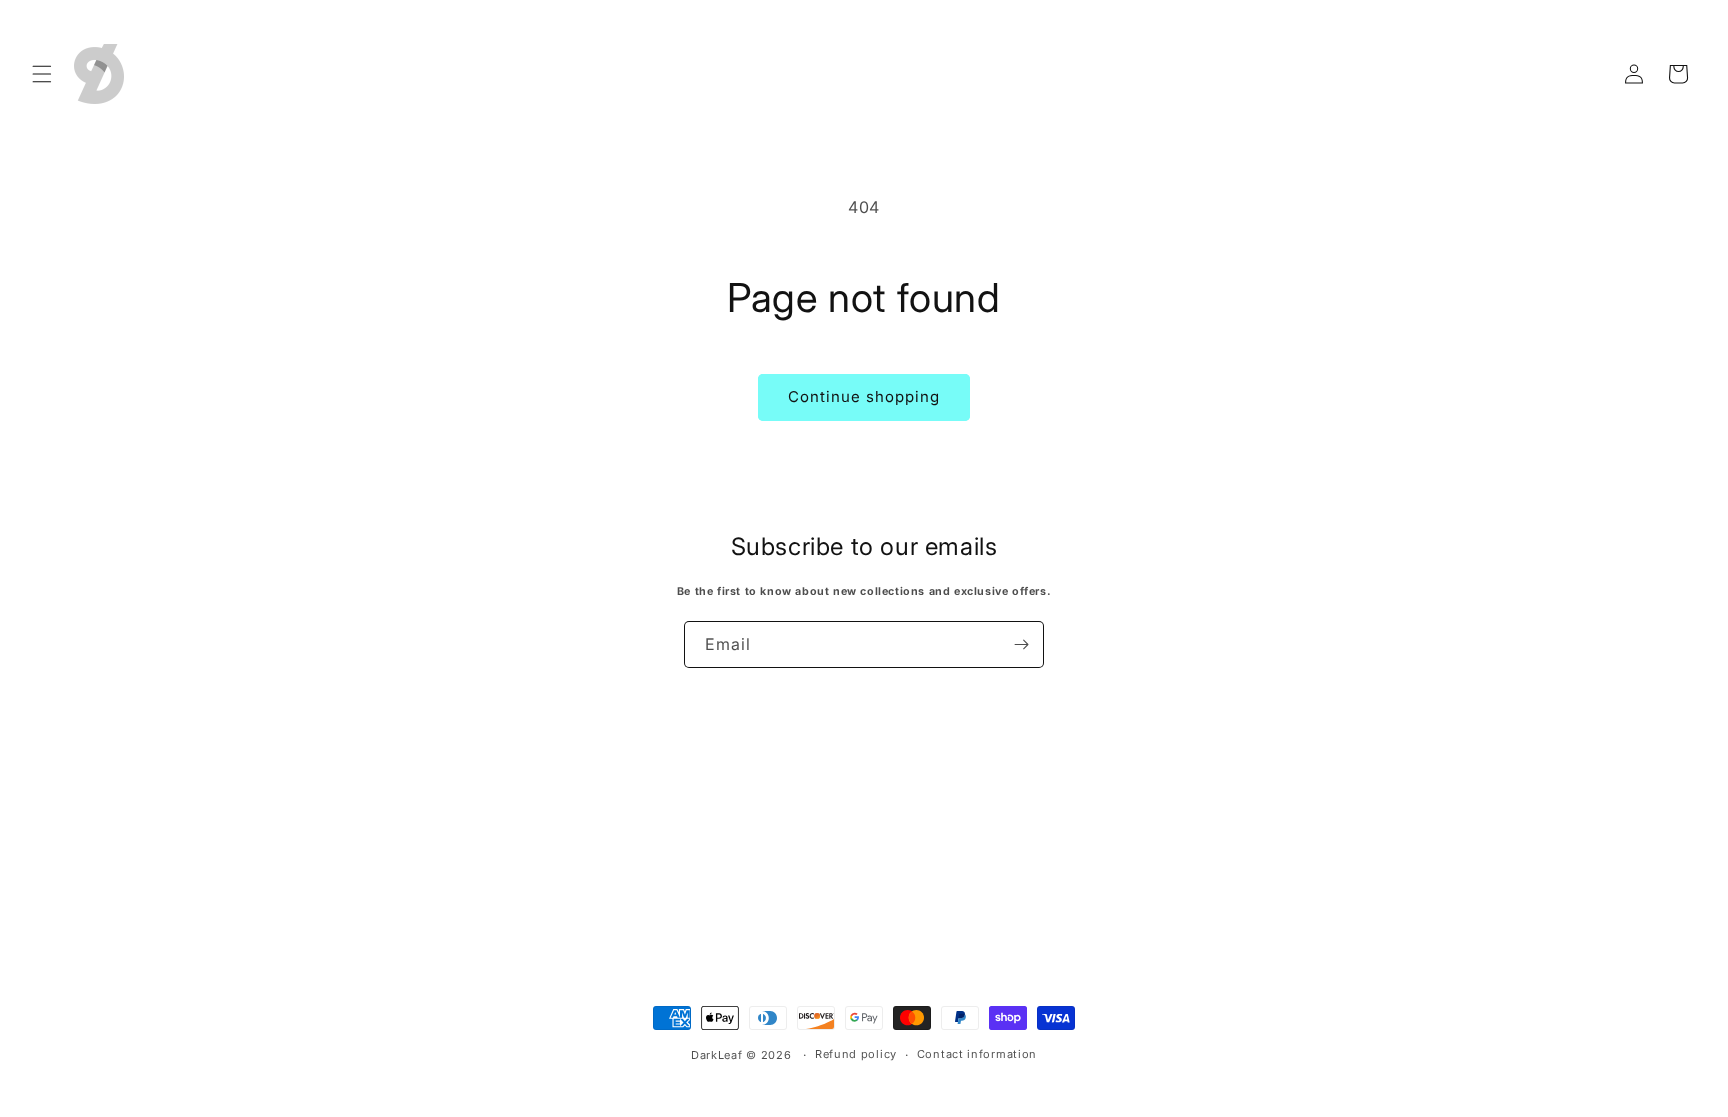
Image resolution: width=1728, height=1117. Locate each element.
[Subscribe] (1021, 644)
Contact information (977, 1054)
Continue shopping (864, 396)
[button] (42, 74)
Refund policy (856, 1054)
